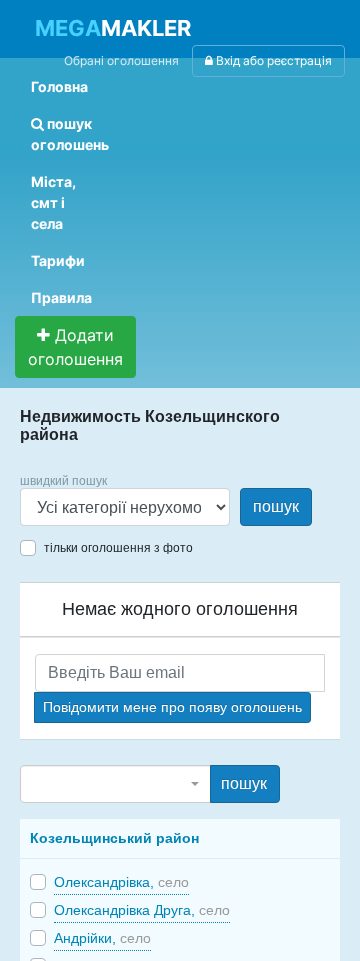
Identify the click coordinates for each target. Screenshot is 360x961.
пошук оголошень (70, 134)
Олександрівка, (121, 882)
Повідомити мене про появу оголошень (172, 707)
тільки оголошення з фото (118, 548)
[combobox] (115, 784)
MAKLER (113, 28)
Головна (59, 86)
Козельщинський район (114, 838)
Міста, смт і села (53, 202)
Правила (61, 297)
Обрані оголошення (121, 60)
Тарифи (58, 260)
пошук (276, 506)
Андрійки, (102, 938)
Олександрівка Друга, (142, 910)
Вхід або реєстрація (272, 60)
